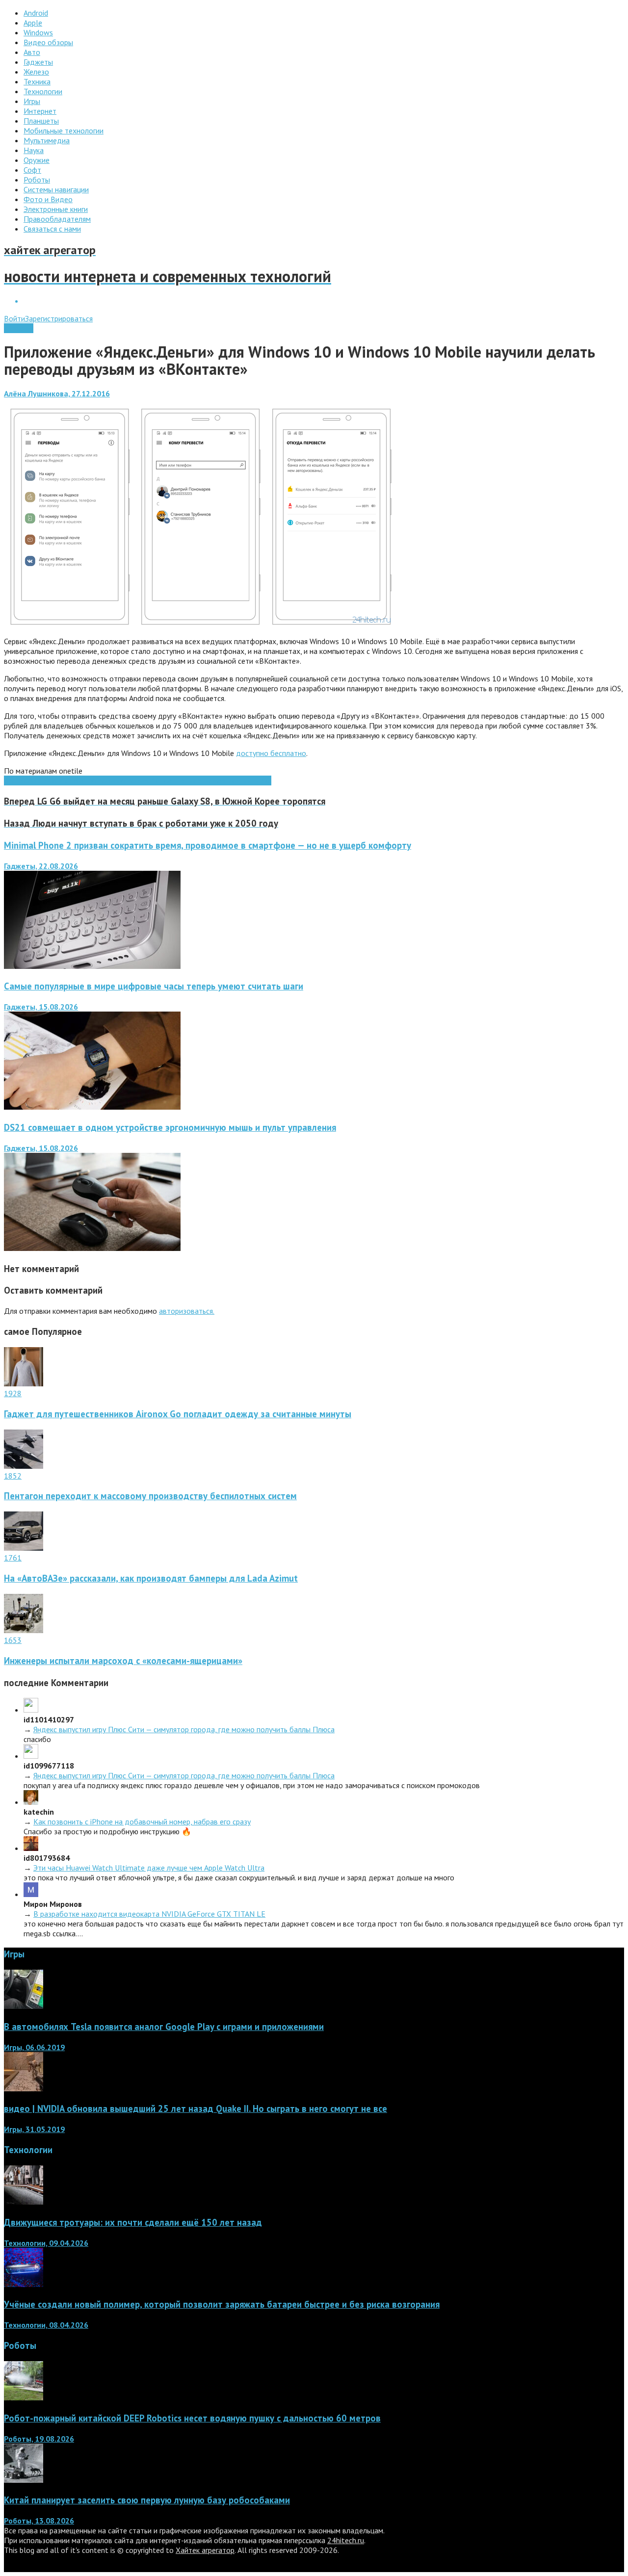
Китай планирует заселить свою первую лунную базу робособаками (147, 2500)
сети (201, 781)
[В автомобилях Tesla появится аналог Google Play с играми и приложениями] (24, 2006)
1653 (13, 1640)
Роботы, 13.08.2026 (39, 2521)
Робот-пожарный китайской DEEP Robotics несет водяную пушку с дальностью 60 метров (192, 2418)
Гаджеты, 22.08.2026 (41, 866)
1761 (13, 1558)
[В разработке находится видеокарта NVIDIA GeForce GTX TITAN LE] (31, 1894)
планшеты (177, 781)
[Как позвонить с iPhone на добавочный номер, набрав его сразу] (31, 1802)
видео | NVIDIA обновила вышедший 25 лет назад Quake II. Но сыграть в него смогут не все (196, 2108)
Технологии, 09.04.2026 (46, 2243)
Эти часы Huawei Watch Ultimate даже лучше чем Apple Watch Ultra (149, 1868)
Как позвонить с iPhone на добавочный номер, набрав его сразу (142, 1821)
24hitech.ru (346, 2540)
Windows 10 (140, 781)
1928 (13, 1393)
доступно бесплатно (271, 753)
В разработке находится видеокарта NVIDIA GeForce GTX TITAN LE (149, 1914)
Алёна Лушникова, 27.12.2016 (57, 393)
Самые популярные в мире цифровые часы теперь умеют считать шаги (154, 986)
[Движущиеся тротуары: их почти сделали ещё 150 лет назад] (24, 2202)
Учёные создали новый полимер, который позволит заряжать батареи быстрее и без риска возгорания (222, 2304)
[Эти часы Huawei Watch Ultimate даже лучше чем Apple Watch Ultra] (31, 1848)
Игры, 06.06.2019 (34, 2047)
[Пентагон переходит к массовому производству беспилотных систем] (24, 1466)
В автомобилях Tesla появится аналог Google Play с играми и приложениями (164, 2027)
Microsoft (74, 781)
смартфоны (228, 781)
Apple (38, 781)
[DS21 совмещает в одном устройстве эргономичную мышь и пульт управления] (92, 1248)
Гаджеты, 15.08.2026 (41, 1007)
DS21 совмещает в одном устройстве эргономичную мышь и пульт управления (170, 1127)
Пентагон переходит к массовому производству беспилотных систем (150, 1496)
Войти (14, 318)
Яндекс (260, 781)
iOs (52, 781)
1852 (13, 1476)
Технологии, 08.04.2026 (46, 2325)
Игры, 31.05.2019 (34, 2129)
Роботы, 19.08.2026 (39, 2439)
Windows (19, 328)
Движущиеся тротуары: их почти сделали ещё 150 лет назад (133, 2222)
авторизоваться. (187, 1311)
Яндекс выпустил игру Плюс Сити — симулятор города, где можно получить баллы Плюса (184, 1729)
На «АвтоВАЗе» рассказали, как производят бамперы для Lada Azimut (151, 1578)
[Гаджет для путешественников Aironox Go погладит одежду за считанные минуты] (24, 1383)
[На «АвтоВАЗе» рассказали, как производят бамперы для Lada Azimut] (24, 1548)
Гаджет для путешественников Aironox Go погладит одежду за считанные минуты (178, 1414)
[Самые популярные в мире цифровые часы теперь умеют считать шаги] (92, 1107)
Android (16, 781)
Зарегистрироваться (59, 318)
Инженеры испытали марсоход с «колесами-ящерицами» (123, 1661)
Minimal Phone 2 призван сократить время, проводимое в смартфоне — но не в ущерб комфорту (208, 845)
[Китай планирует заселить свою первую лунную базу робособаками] (24, 2480)
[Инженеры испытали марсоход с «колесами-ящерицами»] (24, 1630)
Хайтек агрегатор (205, 2550)
